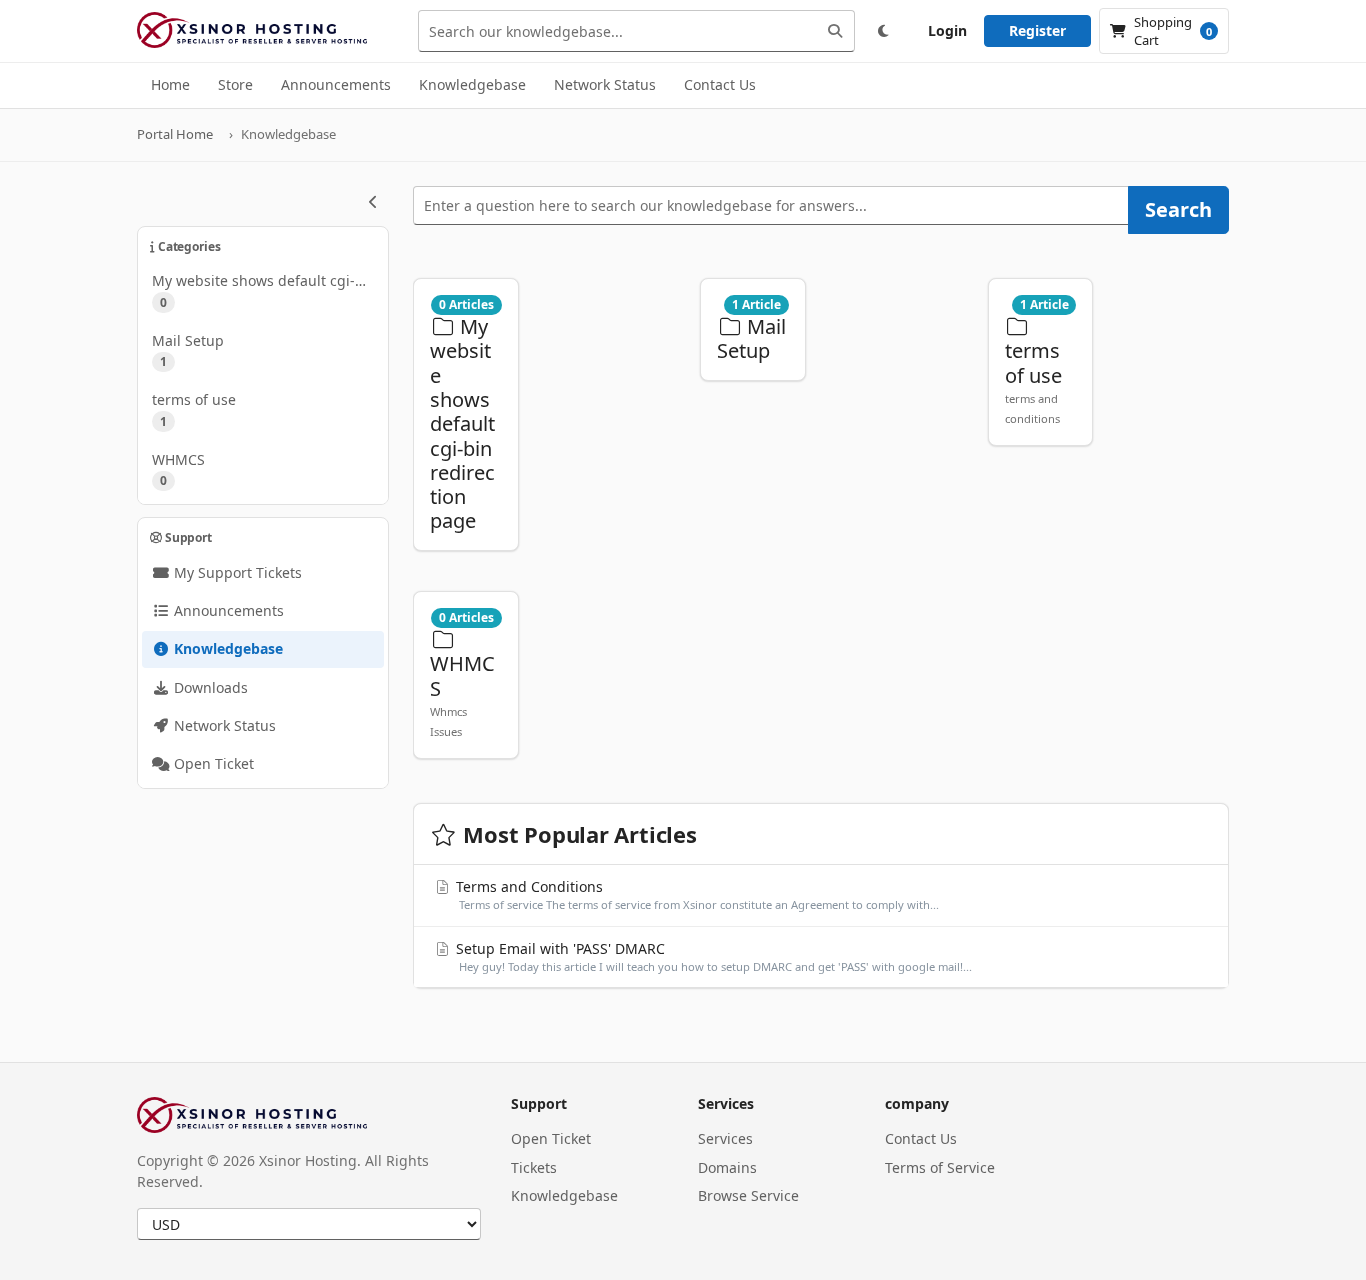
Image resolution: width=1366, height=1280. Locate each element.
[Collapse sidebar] (373, 202)
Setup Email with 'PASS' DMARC (712, 956)
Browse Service (748, 1195)
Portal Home (175, 134)
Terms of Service (940, 1167)
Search (1178, 209)
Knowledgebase (564, 1195)
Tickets (534, 1167)
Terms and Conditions (696, 894)
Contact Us (921, 1138)
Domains (727, 1167)
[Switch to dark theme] (883, 31)
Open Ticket (551, 1138)
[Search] (835, 31)
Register (1037, 30)
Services (725, 1138)
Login (947, 30)
